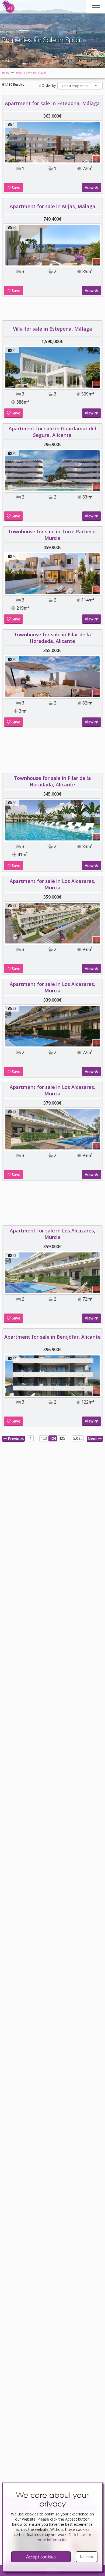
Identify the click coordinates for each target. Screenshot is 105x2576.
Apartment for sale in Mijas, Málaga (52, 206)
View (90, 187)
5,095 (78, 1515)
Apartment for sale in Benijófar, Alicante (52, 1413)
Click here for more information (64, 2537)
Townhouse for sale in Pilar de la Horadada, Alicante (52, 714)
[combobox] (80, 86)
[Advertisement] (52, 829)
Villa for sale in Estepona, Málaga (52, 405)
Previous (15, 1515)
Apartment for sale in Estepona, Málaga (52, 103)
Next (93, 1515)
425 (62, 1515)
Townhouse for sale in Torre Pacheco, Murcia (52, 611)
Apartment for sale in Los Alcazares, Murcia (52, 961)
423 (44, 1515)
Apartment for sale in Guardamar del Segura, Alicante (52, 508)
